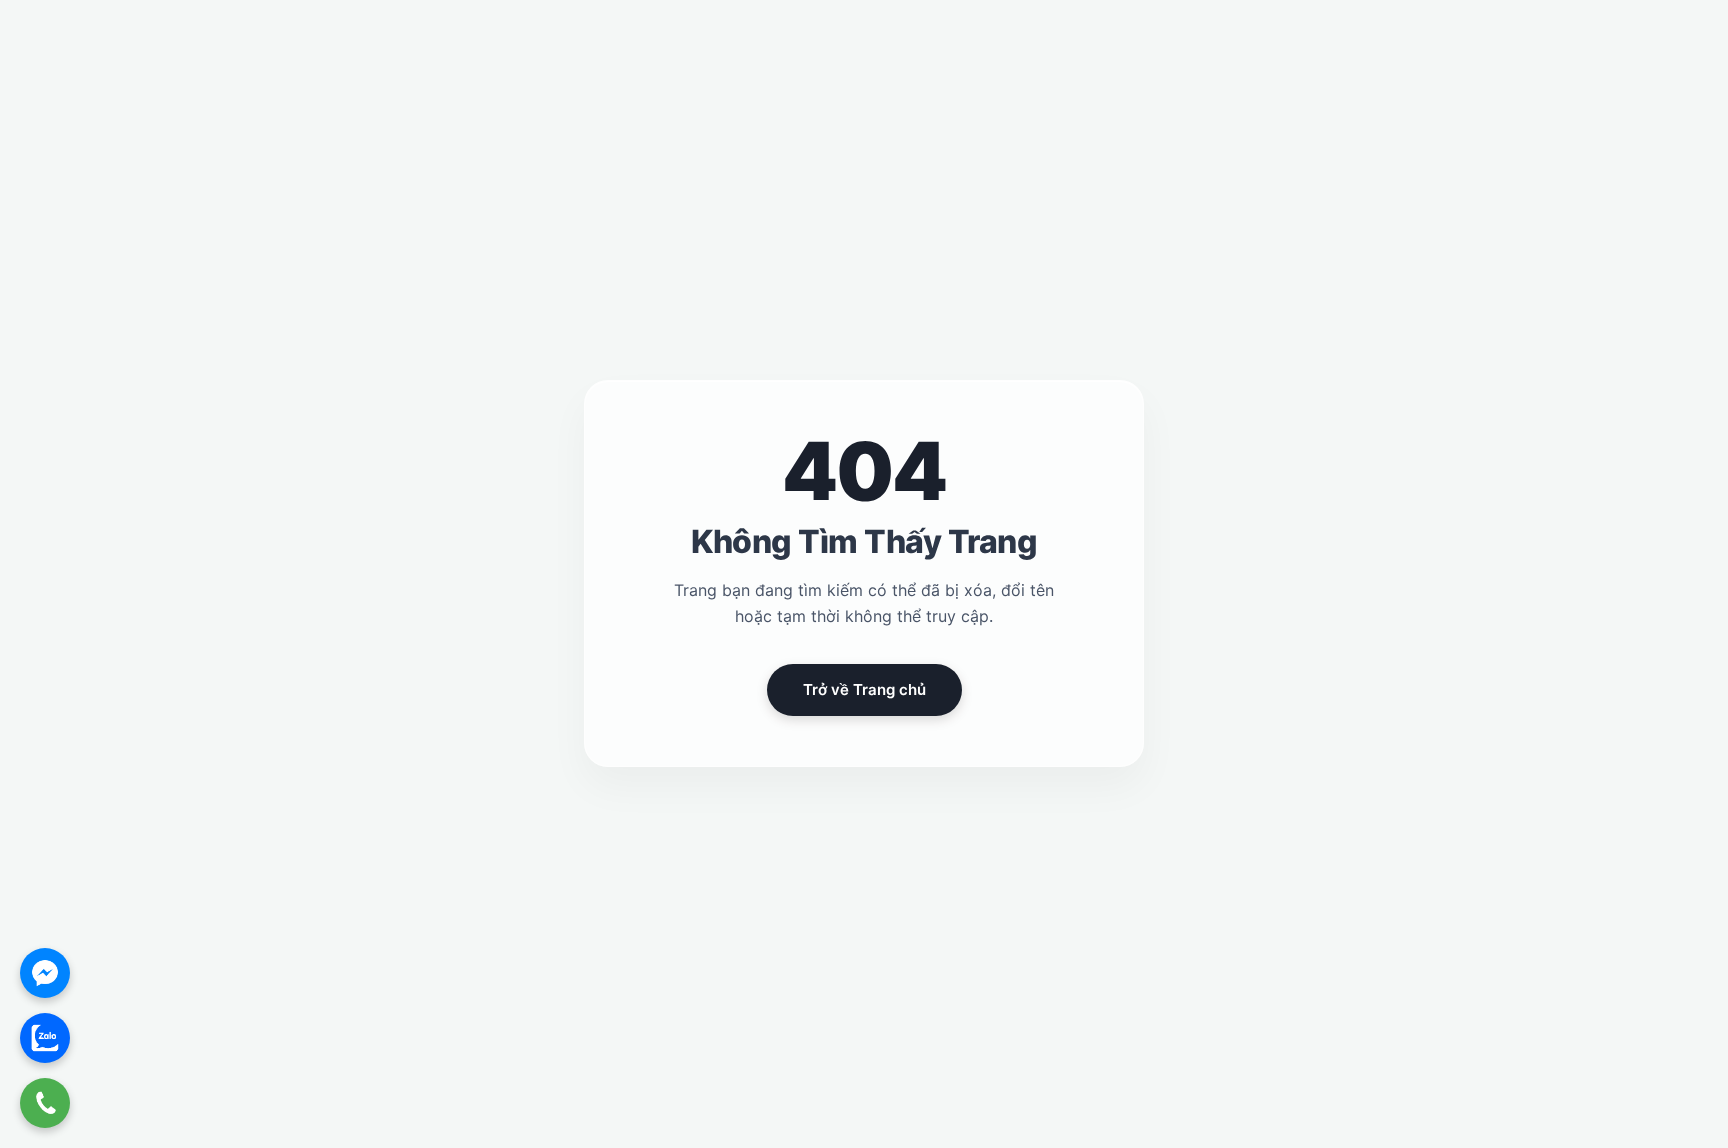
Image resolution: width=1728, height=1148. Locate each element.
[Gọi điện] (45, 1103)
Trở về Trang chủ (864, 690)
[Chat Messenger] (45, 973)
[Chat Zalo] (45, 1038)
